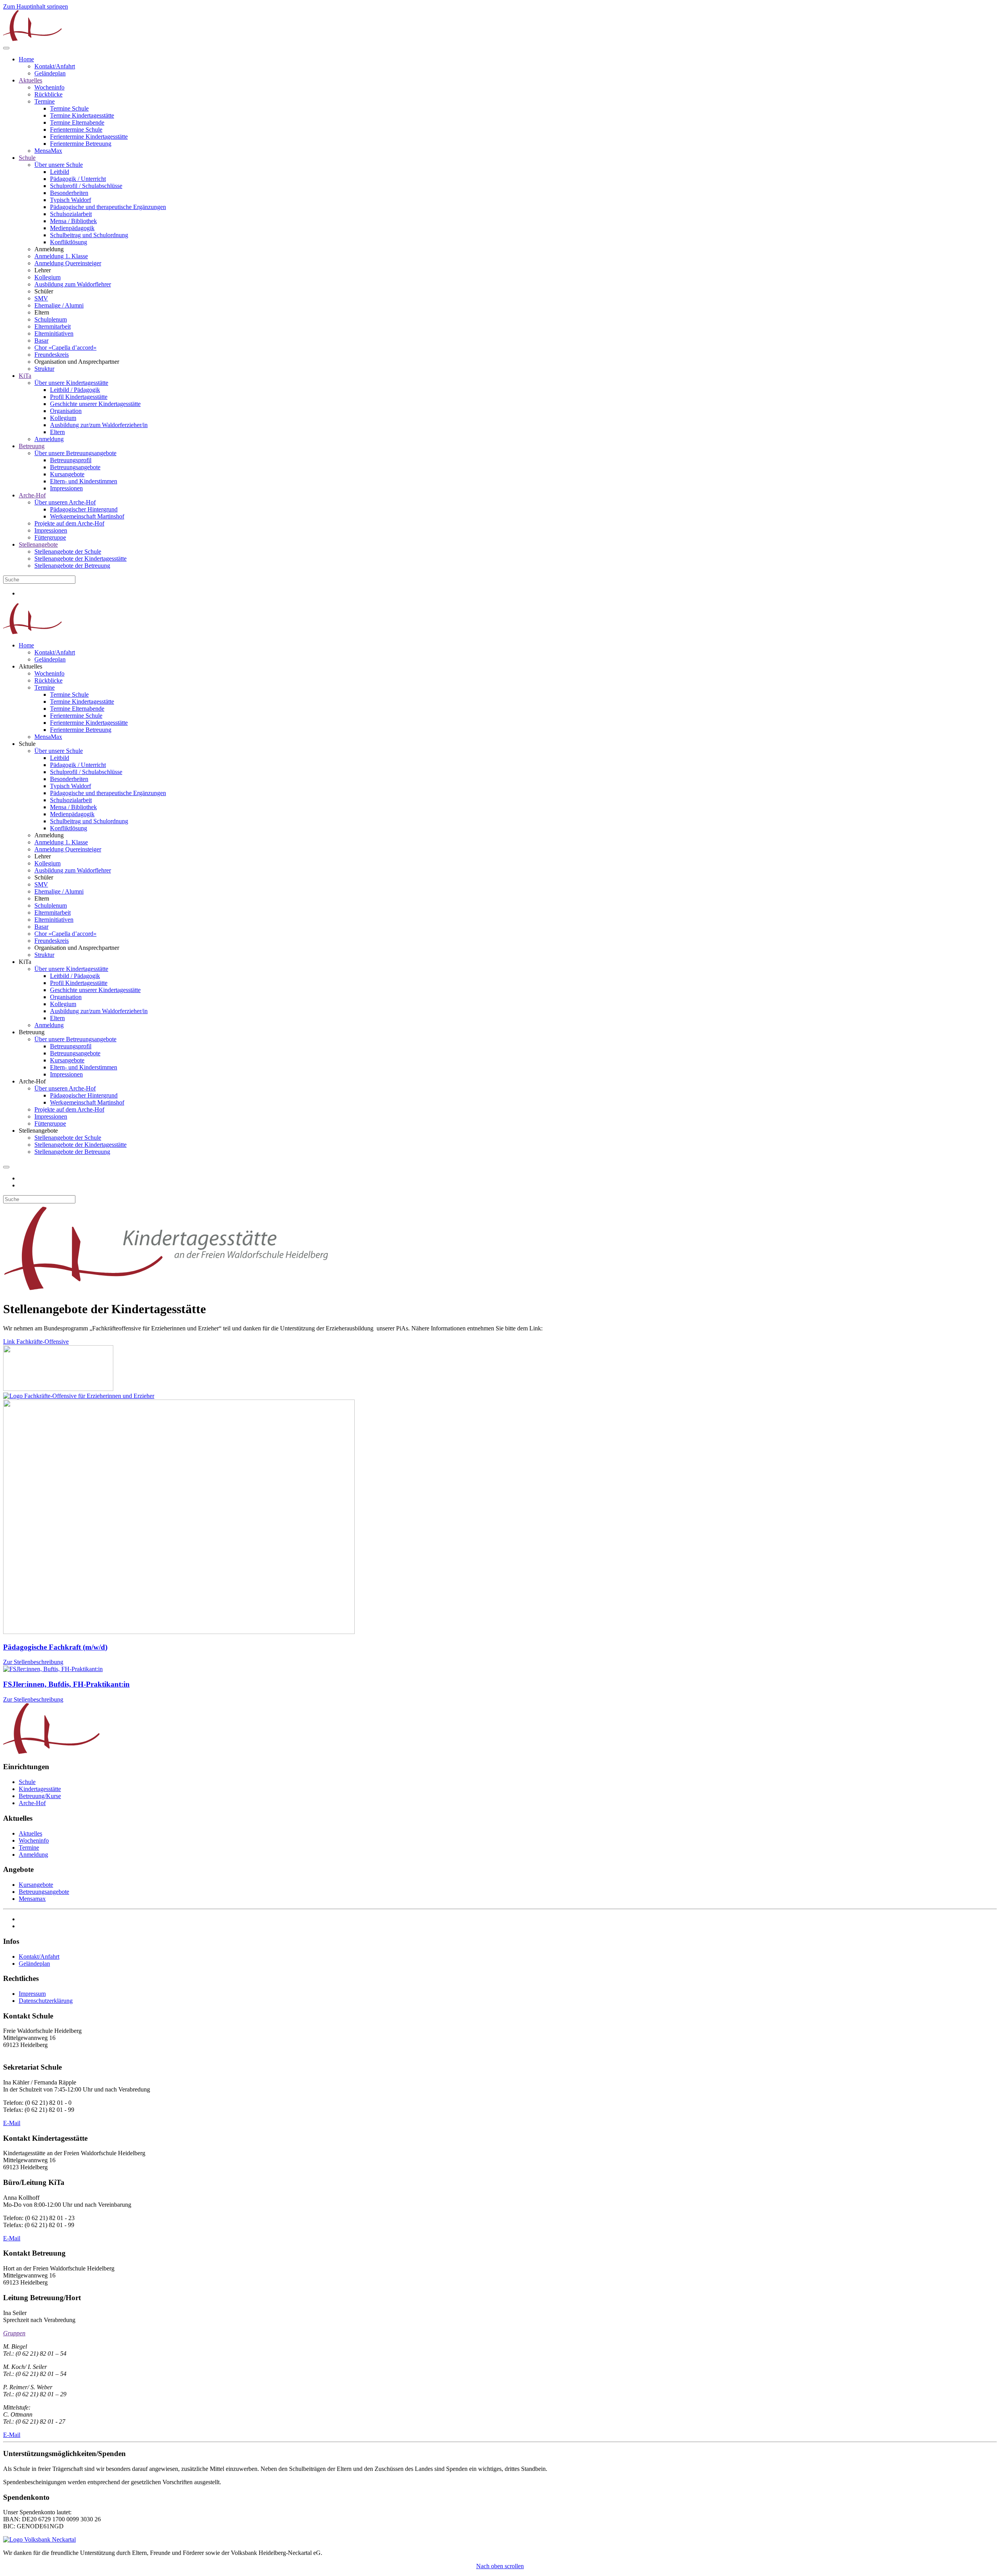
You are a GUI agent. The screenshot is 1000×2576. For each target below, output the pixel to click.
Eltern (57, 432)
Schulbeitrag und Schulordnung (89, 235)
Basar (41, 341)
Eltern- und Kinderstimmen (84, 481)
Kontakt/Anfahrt (55, 66)
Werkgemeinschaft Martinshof (87, 516)
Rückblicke (48, 94)
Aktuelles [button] (30, 666)
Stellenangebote (38, 544)
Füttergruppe (50, 537)
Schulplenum (51, 319)
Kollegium (47, 277)
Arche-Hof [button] (32, 1081)
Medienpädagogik (72, 228)
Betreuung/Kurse (40, 1796)
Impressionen (66, 488)
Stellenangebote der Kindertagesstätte (80, 559)
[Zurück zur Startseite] (32, 39)
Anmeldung (49, 439)
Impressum (32, 1994)
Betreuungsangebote (75, 467)
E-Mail (12, 2123)
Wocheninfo (49, 87)
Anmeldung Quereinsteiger (68, 263)
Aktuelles (30, 80)
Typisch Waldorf (71, 200)
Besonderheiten (69, 193)
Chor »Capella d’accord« (65, 348)
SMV (41, 298)
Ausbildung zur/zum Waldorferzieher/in (99, 425)
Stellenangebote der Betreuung (72, 566)
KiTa (25, 376)
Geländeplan (50, 73)
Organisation (66, 411)
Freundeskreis (52, 355)
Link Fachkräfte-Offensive (36, 1342)
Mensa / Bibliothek (73, 221)
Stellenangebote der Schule (68, 551)
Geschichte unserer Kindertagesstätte (95, 404)
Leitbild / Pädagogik (75, 390)
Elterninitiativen (54, 333)
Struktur (44, 369)
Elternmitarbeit (53, 326)
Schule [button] (27, 744)
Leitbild (60, 172)
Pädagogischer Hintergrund (84, 509)
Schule (27, 158)
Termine (45, 101)
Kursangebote (67, 474)
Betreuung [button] (32, 1032)
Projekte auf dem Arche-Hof (69, 523)
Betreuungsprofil (71, 460)
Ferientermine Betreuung (81, 144)
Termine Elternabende (77, 122)
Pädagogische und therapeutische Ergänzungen (108, 207)
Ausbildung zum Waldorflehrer (73, 284)
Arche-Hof (32, 495)
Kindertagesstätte (40, 1789)
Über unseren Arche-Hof (65, 502)
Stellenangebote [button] (38, 1131)
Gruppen (14, 2333)
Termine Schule (69, 108)
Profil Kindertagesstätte (79, 397)
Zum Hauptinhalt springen (36, 6)
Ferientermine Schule (76, 130)
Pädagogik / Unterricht (78, 179)
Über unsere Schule (59, 165)
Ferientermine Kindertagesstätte (89, 137)
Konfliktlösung (69, 242)
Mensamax (32, 1899)
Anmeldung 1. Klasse (61, 256)
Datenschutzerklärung (46, 2001)
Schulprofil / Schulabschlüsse (86, 186)
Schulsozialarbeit (71, 214)
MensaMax (48, 151)
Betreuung (32, 446)
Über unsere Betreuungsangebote (75, 453)
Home (26, 59)
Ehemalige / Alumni (59, 305)
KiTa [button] (25, 962)
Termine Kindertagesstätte (82, 115)
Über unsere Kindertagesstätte (71, 383)
